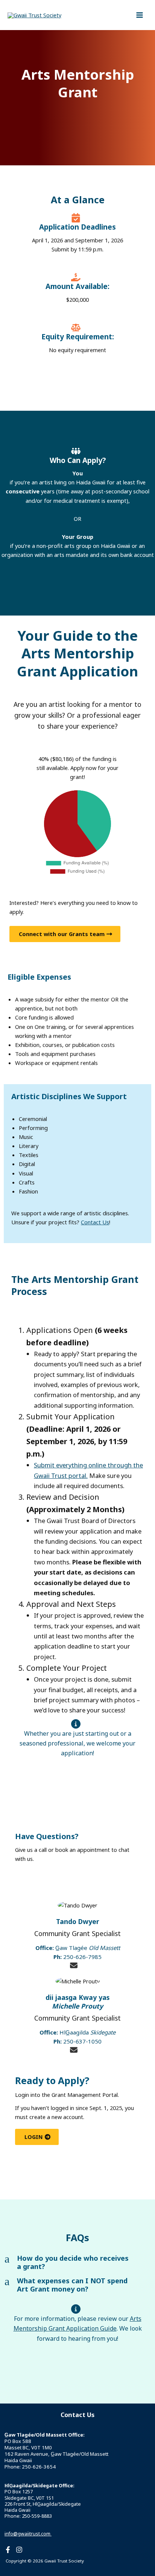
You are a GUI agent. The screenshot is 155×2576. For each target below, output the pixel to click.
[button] (77, 2263)
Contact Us (95, 1222)
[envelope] (74, 1965)
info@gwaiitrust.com (28, 2534)
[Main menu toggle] (140, 15)
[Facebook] (8, 2550)
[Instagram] (19, 2550)
